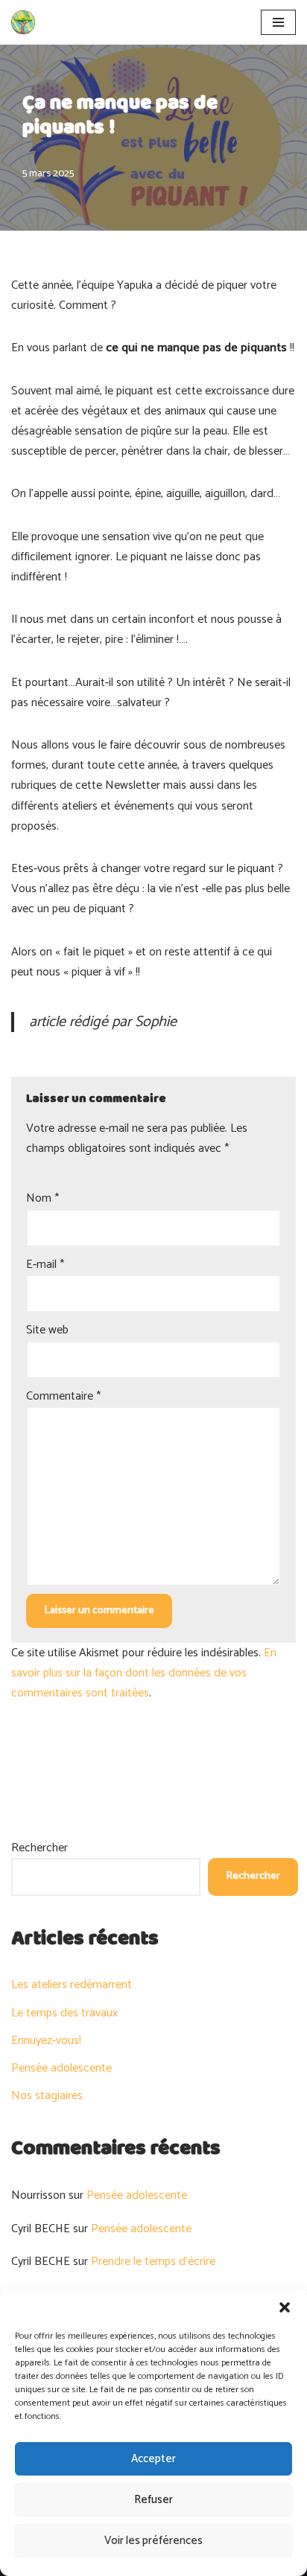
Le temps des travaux (64, 2013)
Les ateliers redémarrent (72, 1985)
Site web (47, 1330)
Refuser (153, 2500)
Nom (42, 1198)
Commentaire (63, 1396)
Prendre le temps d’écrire (153, 2262)
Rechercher (39, 1848)
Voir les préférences (153, 2541)
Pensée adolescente (61, 2068)
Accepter (153, 2459)
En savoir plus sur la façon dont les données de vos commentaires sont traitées (144, 1673)
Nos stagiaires (47, 2096)
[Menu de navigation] (278, 22)
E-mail (45, 1265)
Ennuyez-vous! (46, 2041)
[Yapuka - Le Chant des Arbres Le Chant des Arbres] (23, 22)
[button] (285, 2307)
